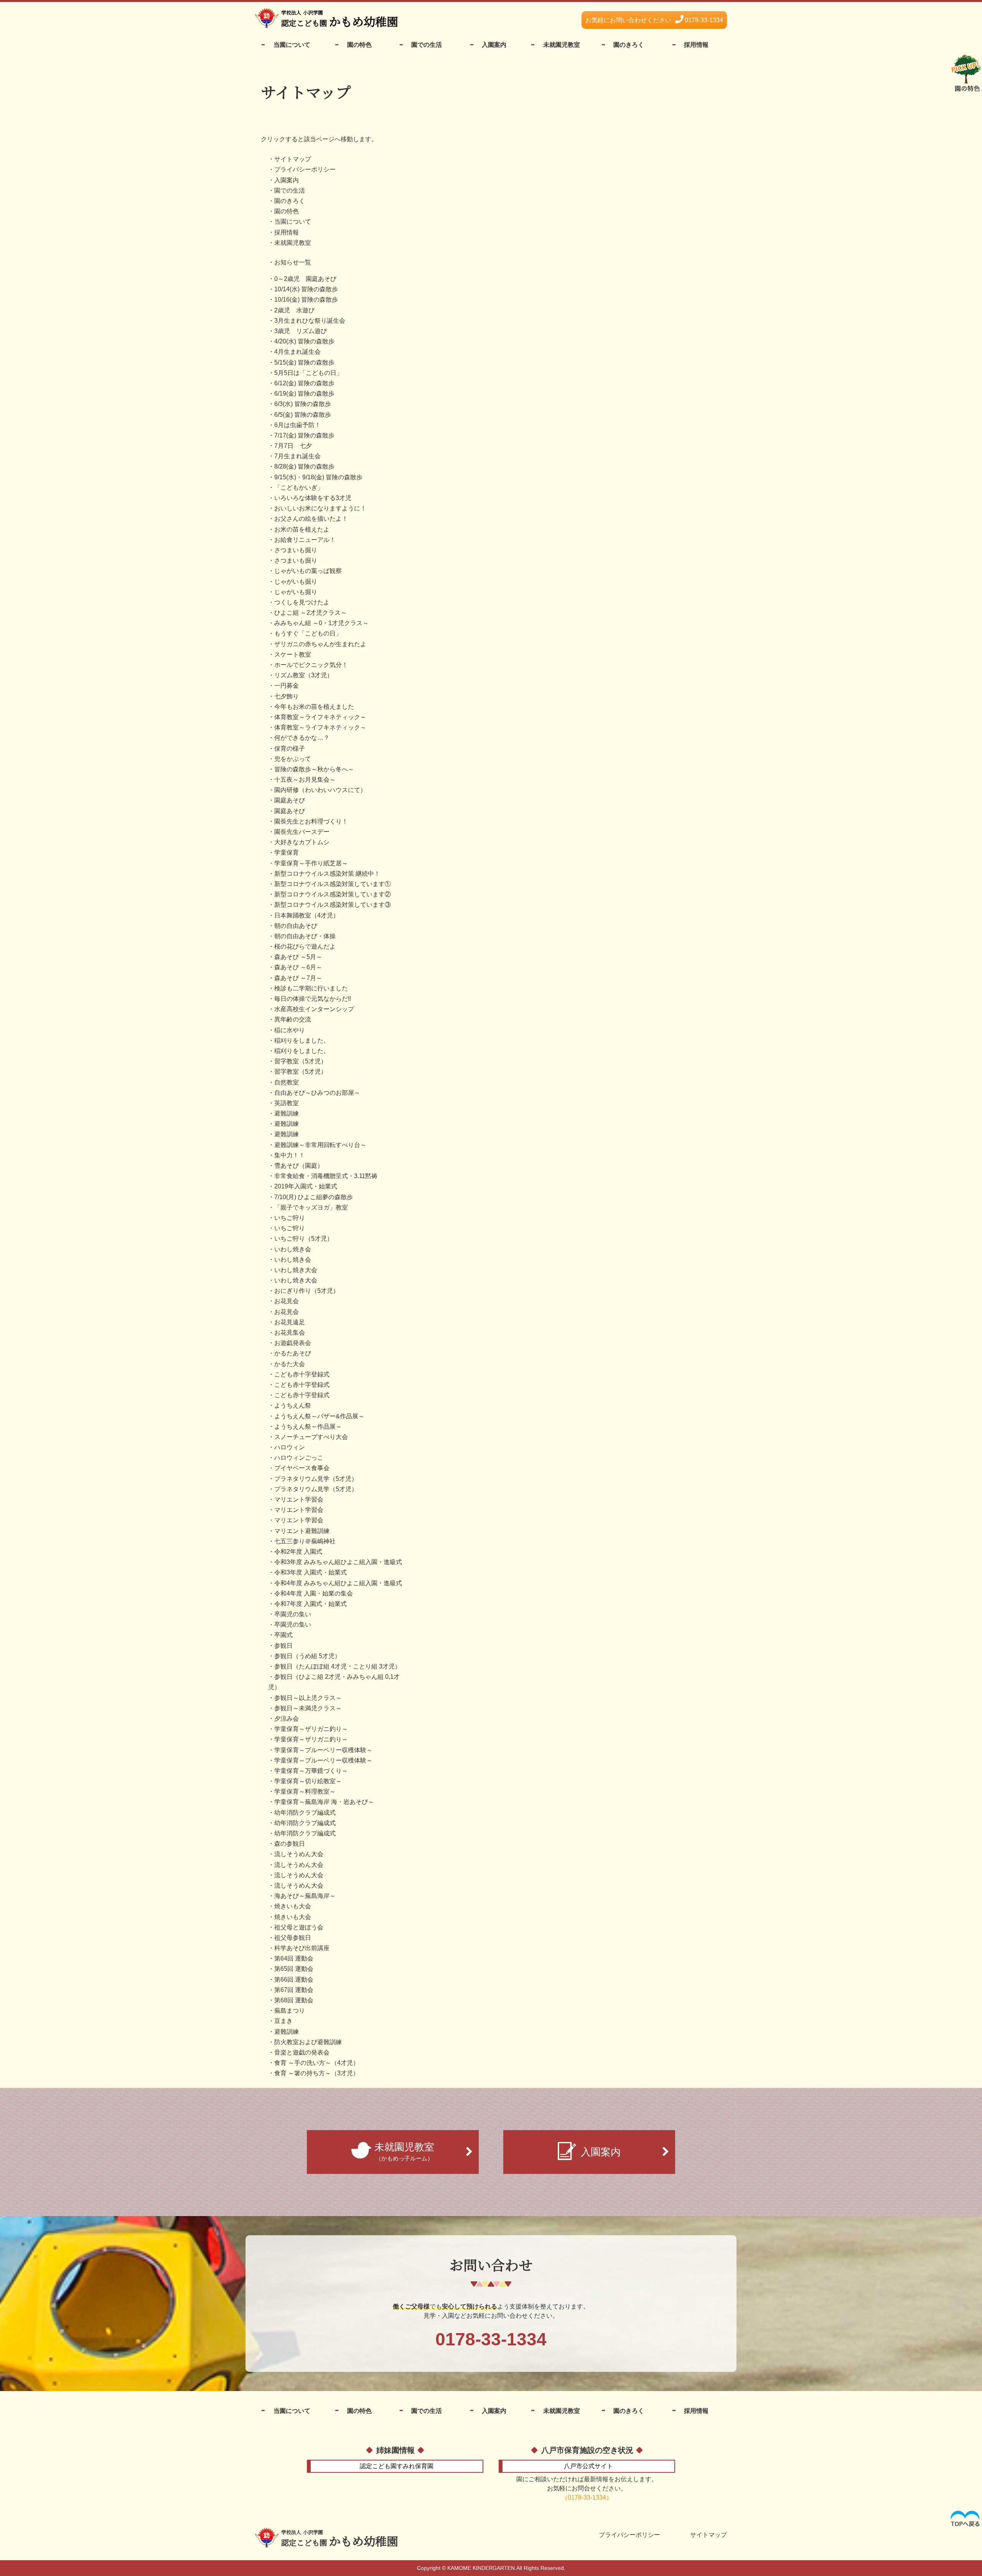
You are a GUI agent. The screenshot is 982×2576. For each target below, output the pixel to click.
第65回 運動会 (294, 1969)
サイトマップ (293, 159)
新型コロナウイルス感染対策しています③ (333, 905)
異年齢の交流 (293, 1019)
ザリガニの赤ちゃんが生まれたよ (320, 644)
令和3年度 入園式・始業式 (311, 1572)
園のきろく (629, 45)
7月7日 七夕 (293, 446)
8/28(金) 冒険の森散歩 (304, 466)
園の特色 (359, 45)
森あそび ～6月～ (298, 967)
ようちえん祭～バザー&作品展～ (319, 1416)
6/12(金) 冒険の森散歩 (304, 383)
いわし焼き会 (293, 1249)
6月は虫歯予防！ (297, 425)
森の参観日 (290, 1844)
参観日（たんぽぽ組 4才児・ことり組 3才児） (338, 1666)
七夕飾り (287, 696)
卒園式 (283, 1635)
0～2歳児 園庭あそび (305, 279)
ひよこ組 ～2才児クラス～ (311, 613)
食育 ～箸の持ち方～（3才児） (317, 2073)
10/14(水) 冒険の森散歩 (306, 289)
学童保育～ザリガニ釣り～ (311, 1729)
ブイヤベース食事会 (302, 1468)
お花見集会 (290, 1333)
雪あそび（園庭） (299, 1166)
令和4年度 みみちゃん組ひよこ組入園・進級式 (338, 1583)
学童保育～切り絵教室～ (308, 1781)
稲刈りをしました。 (302, 1040)
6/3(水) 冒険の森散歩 (303, 404)
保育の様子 (290, 748)
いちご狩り (290, 1218)
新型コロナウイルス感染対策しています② (333, 894)
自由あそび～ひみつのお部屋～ (317, 1093)
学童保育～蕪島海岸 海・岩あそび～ (324, 1802)
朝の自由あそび (296, 926)
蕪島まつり (290, 2011)
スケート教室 (293, 654)
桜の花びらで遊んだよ (305, 946)
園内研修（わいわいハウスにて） (320, 790)
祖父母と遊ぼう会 (299, 1927)
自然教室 (287, 1082)
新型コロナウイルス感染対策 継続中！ (327, 874)
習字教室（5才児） (301, 1061)
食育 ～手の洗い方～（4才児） (317, 2063)
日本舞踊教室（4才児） (307, 915)
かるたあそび (293, 1353)
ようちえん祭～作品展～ (308, 1427)
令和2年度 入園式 (298, 1552)
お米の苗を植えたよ (302, 529)
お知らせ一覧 (293, 262)
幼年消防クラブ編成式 (305, 1813)
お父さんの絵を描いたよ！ (311, 519)
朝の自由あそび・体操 (305, 936)
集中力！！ (290, 1155)
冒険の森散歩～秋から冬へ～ (314, 769)
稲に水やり (290, 1030)
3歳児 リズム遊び (301, 331)
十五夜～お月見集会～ (305, 780)
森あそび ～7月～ (298, 978)
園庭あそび (290, 800)
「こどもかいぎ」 (299, 488)
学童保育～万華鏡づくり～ (311, 1771)
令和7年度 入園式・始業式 (311, 1604)
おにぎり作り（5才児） (307, 1291)
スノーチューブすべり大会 (311, 1437)
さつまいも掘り (296, 550)
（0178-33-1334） (587, 2498)
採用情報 (696, 45)
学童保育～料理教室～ (305, 1791)
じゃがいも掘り (296, 582)
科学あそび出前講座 (302, 1948)
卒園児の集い (293, 1614)
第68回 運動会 (294, 2000)
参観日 (283, 1646)
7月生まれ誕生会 (297, 456)
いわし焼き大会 (296, 1270)
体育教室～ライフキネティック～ (320, 717)
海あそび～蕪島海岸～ (305, 1896)
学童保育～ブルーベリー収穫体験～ (323, 1750)
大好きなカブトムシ (302, 842)
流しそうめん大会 (299, 1854)
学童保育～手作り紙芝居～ (311, 863)
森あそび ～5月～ (298, 957)
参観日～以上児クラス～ (308, 1698)
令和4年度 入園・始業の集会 (314, 1593)
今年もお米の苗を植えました (314, 707)
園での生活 (427, 45)
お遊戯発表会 (293, 1343)
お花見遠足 (290, 1322)
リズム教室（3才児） (304, 675)
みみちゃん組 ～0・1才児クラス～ (321, 623)
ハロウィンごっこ (299, 1458)
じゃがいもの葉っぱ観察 (308, 571)
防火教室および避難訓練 (308, 2042)
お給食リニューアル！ (305, 540)
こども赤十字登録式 (302, 1374)
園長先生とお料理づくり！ (311, 821)
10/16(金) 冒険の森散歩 (306, 300)
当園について (292, 45)
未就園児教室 (562, 45)
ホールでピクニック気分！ (311, 665)
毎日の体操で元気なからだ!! (313, 999)
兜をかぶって (293, 759)
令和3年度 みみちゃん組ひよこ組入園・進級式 (338, 1562)
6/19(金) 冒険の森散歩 (304, 394)
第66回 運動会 (294, 1979)
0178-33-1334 (654, 20)
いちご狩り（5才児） (304, 1238)
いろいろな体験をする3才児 (313, 498)
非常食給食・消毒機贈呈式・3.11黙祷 (326, 1176)
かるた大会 (290, 1364)
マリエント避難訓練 (302, 1531)
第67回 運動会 (294, 1990)
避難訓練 (287, 1113)
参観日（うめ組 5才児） (307, 1656)
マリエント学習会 (299, 1499)
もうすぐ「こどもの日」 (308, 633)
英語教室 (287, 1103)
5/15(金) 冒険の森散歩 (304, 362)
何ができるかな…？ (302, 738)
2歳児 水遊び (294, 310)
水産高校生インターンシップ (314, 1009)
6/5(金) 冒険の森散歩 (303, 415)
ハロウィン (290, 1447)
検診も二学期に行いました (311, 988)
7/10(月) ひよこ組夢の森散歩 (314, 1197)
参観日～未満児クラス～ (308, 1708)
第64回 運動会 (294, 1958)
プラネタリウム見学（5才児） (316, 1479)
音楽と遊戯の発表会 (302, 2052)
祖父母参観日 (293, 1938)
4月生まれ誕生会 (297, 352)
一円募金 (287, 686)
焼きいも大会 (293, 1906)
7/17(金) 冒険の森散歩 (304, 435)
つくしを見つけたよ (302, 602)
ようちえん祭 (293, 1405)
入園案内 (494, 45)
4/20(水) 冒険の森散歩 (304, 341)
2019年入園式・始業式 (306, 1186)
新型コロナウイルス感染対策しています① (333, 884)
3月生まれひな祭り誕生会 (310, 321)
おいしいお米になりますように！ (320, 508)
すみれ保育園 (397, 2466)
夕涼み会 (287, 1719)
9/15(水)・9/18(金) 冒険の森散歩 (318, 477)
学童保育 (287, 852)
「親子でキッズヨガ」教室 (311, 1207)
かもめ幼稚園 (340, 2539)
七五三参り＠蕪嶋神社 (305, 1541)
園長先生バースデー (302, 832)
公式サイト (588, 2466)
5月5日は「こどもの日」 (308, 373)
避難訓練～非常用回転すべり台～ (320, 1145)
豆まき (283, 2021)
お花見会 (287, 1301)
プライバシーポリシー (305, 169)
